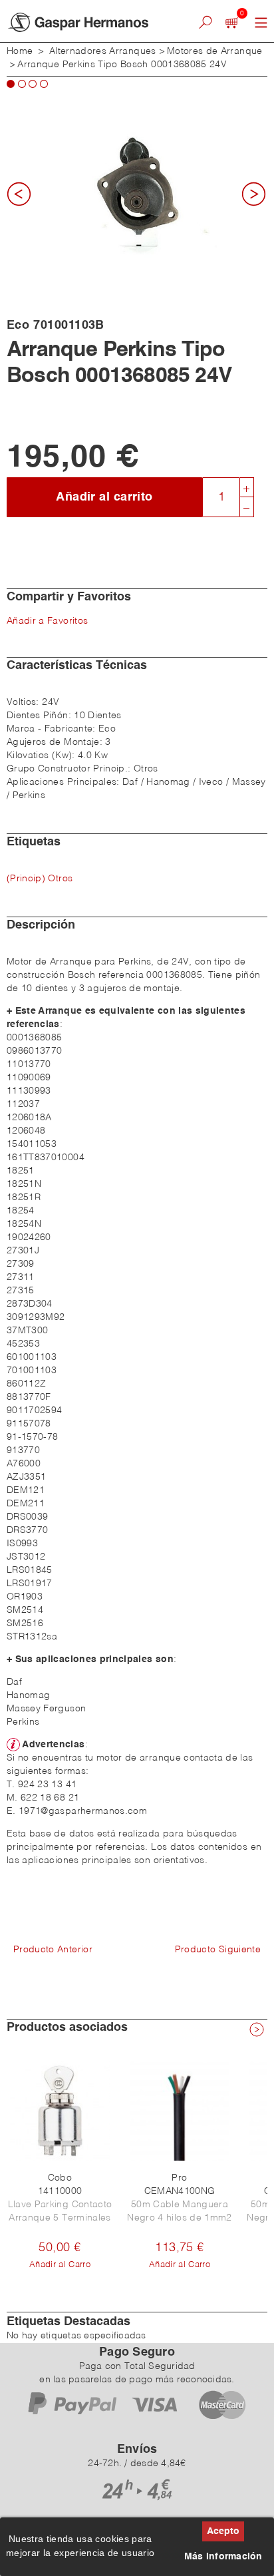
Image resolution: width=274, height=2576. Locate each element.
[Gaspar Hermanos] (87, 22)
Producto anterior (53, 1950)
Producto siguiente (218, 1950)
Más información (223, 2557)
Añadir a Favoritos (47, 621)
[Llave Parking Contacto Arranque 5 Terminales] (60, 2111)
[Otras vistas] (23, 198)
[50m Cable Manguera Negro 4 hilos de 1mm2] (180, 2111)
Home (20, 51)
